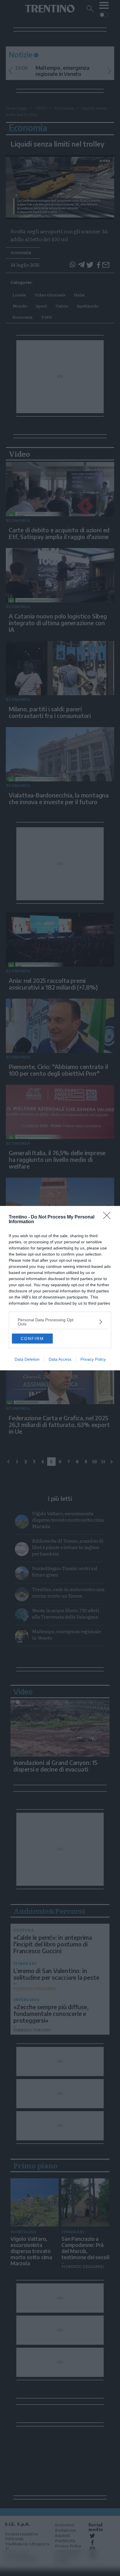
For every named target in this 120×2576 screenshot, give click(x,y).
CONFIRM (32, 1339)
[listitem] (60, 1322)
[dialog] (60, 1288)
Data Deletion (27, 1359)
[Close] (109, 1217)
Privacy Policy (93, 1359)
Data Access (60, 1359)
